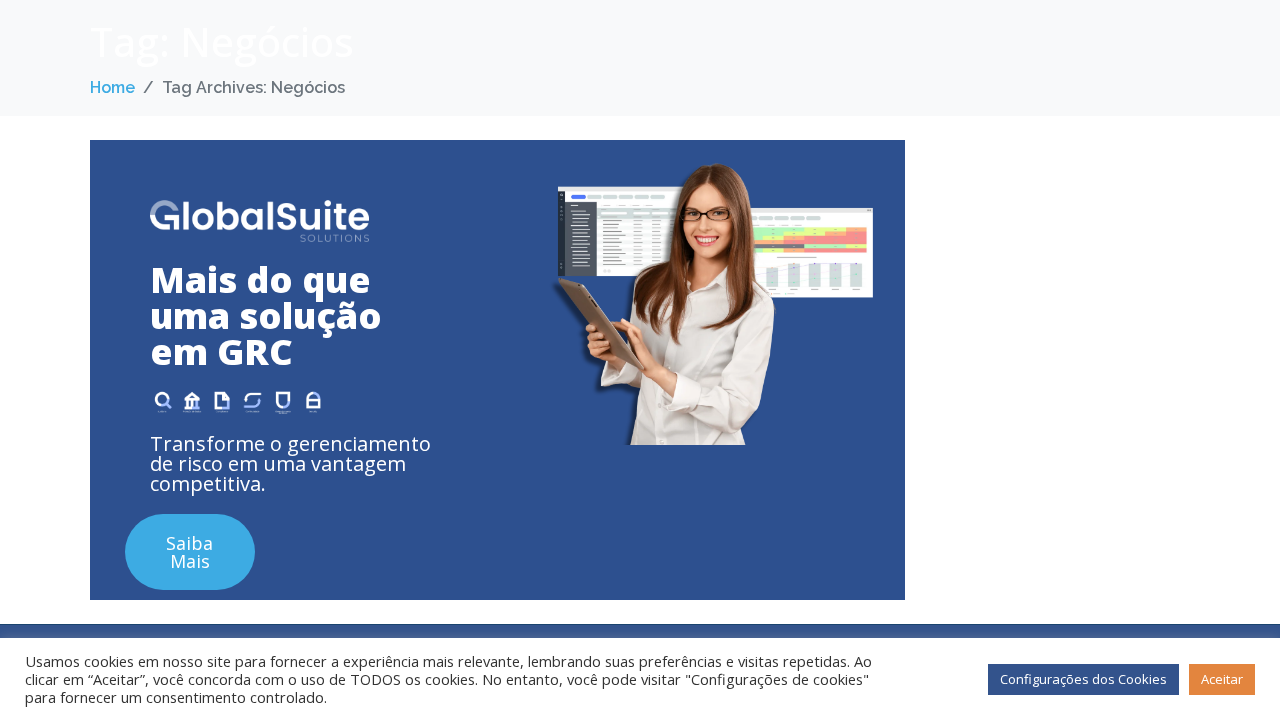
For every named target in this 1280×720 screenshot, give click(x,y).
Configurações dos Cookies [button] (1083, 679)
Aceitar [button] (1222, 679)
